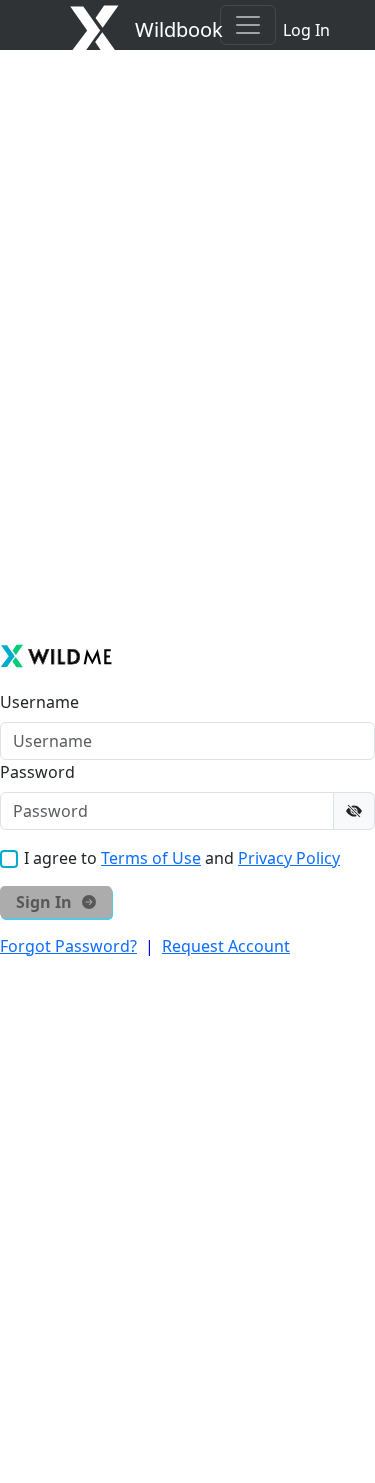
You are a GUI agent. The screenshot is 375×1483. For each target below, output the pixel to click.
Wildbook (179, 29)
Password (37, 772)
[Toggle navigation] (248, 25)
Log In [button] (306, 30)
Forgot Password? (68, 946)
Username (39, 702)
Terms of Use (151, 858)
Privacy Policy (289, 858)
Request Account (226, 946)
